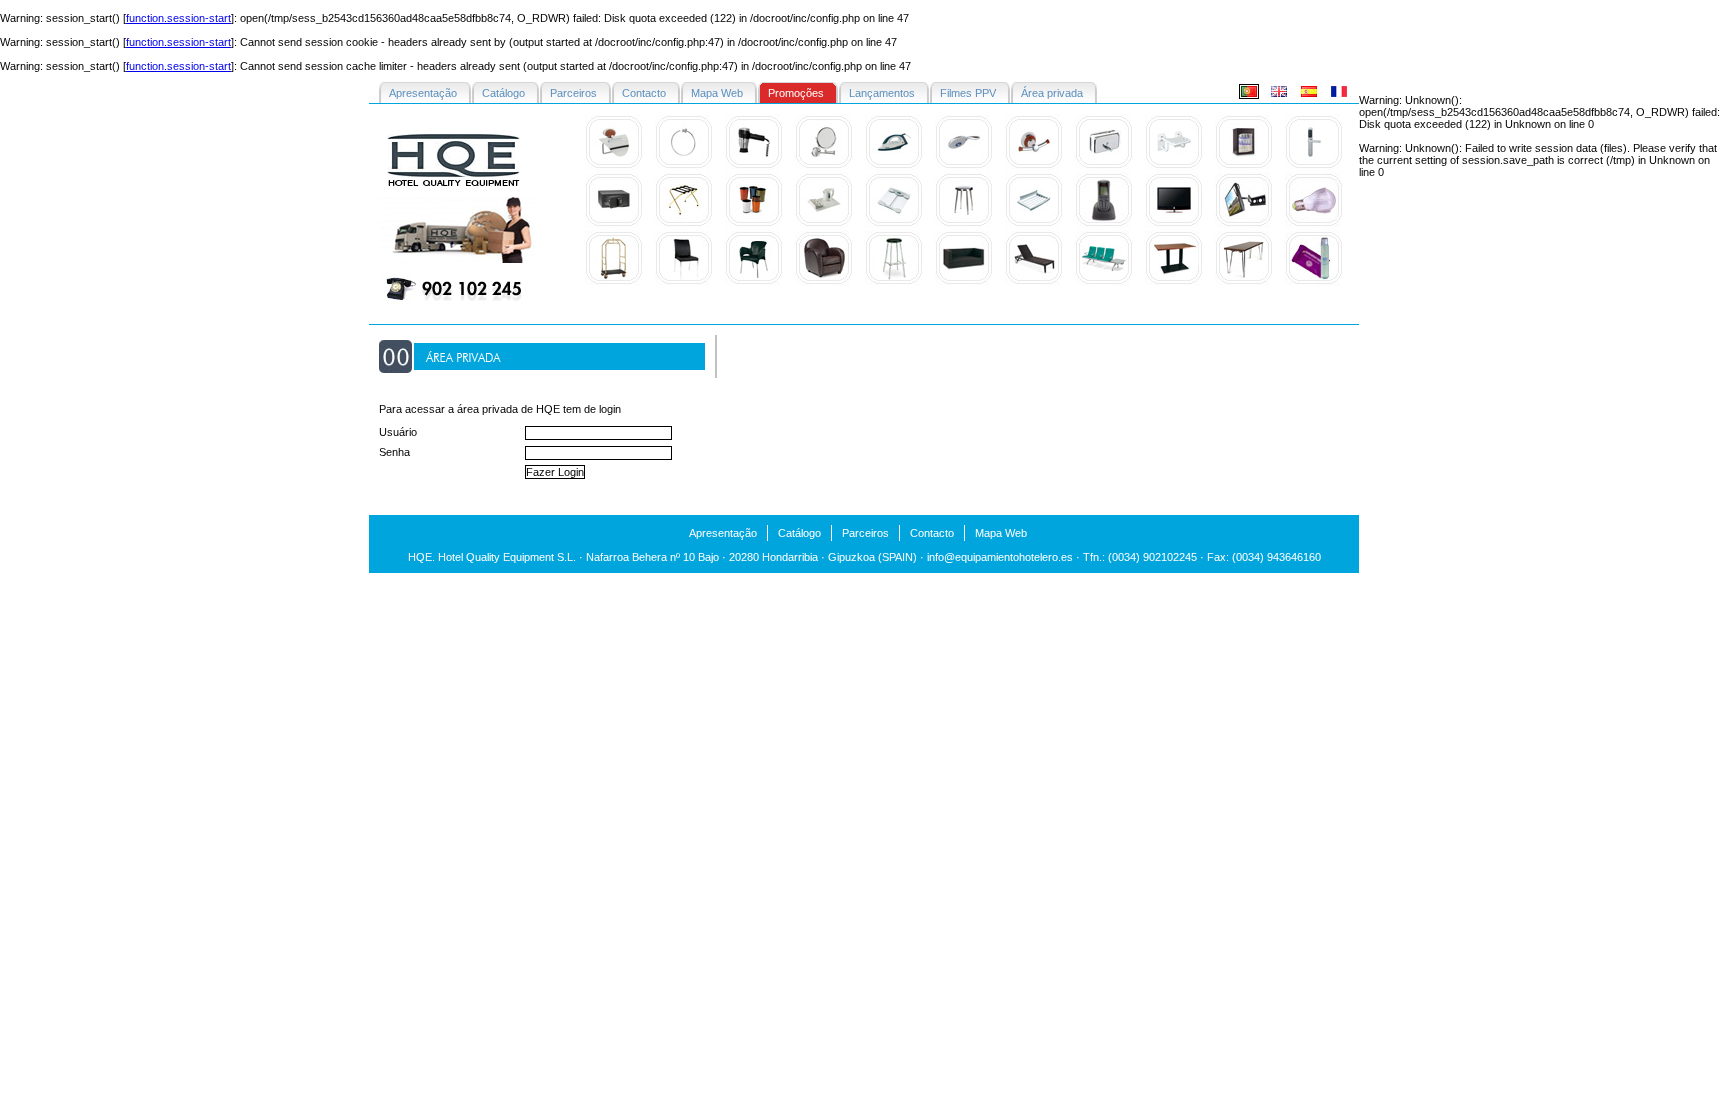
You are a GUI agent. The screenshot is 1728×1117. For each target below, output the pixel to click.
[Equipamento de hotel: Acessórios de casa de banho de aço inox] (684, 166)
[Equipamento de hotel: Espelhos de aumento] (824, 166)
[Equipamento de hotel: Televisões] (1174, 224)
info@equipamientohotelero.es (1000, 557)
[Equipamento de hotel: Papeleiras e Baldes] (754, 224)
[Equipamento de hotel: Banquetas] (964, 224)
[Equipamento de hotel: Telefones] (1104, 224)
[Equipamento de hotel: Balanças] (894, 224)
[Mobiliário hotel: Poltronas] (754, 282)
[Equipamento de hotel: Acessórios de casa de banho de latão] (614, 166)
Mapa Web (1001, 533)
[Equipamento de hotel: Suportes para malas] (684, 224)
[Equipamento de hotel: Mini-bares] (1244, 166)
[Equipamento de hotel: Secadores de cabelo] (754, 166)
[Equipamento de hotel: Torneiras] (964, 166)
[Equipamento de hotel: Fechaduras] (1314, 166)
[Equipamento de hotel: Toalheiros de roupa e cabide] (1034, 224)
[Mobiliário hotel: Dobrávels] (1244, 282)
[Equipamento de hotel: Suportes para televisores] (1244, 224)
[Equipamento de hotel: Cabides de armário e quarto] (1034, 166)
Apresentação (723, 533)
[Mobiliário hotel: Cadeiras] (824, 282)
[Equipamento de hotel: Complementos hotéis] (1104, 166)
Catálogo (799, 533)
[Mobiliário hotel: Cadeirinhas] (684, 282)
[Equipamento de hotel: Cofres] (614, 224)
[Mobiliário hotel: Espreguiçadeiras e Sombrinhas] (1034, 282)
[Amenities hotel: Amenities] (1314, 282)
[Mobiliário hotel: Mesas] (1174, 282)
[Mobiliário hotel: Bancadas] (1104, 282)
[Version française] (1339, 95)
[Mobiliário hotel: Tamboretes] (894, 282)
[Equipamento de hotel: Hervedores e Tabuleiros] (824, 224)
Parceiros (865, 533)
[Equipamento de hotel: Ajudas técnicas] (1174, 166)
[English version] (1279, 95)
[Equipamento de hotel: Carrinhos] (614, 282)
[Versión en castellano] (1309, 95)
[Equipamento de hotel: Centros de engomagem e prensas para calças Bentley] (894, 166)
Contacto (932, 533)
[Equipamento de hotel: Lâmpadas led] (1314, 224)
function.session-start (178, 18)
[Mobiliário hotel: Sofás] (964, 282)
